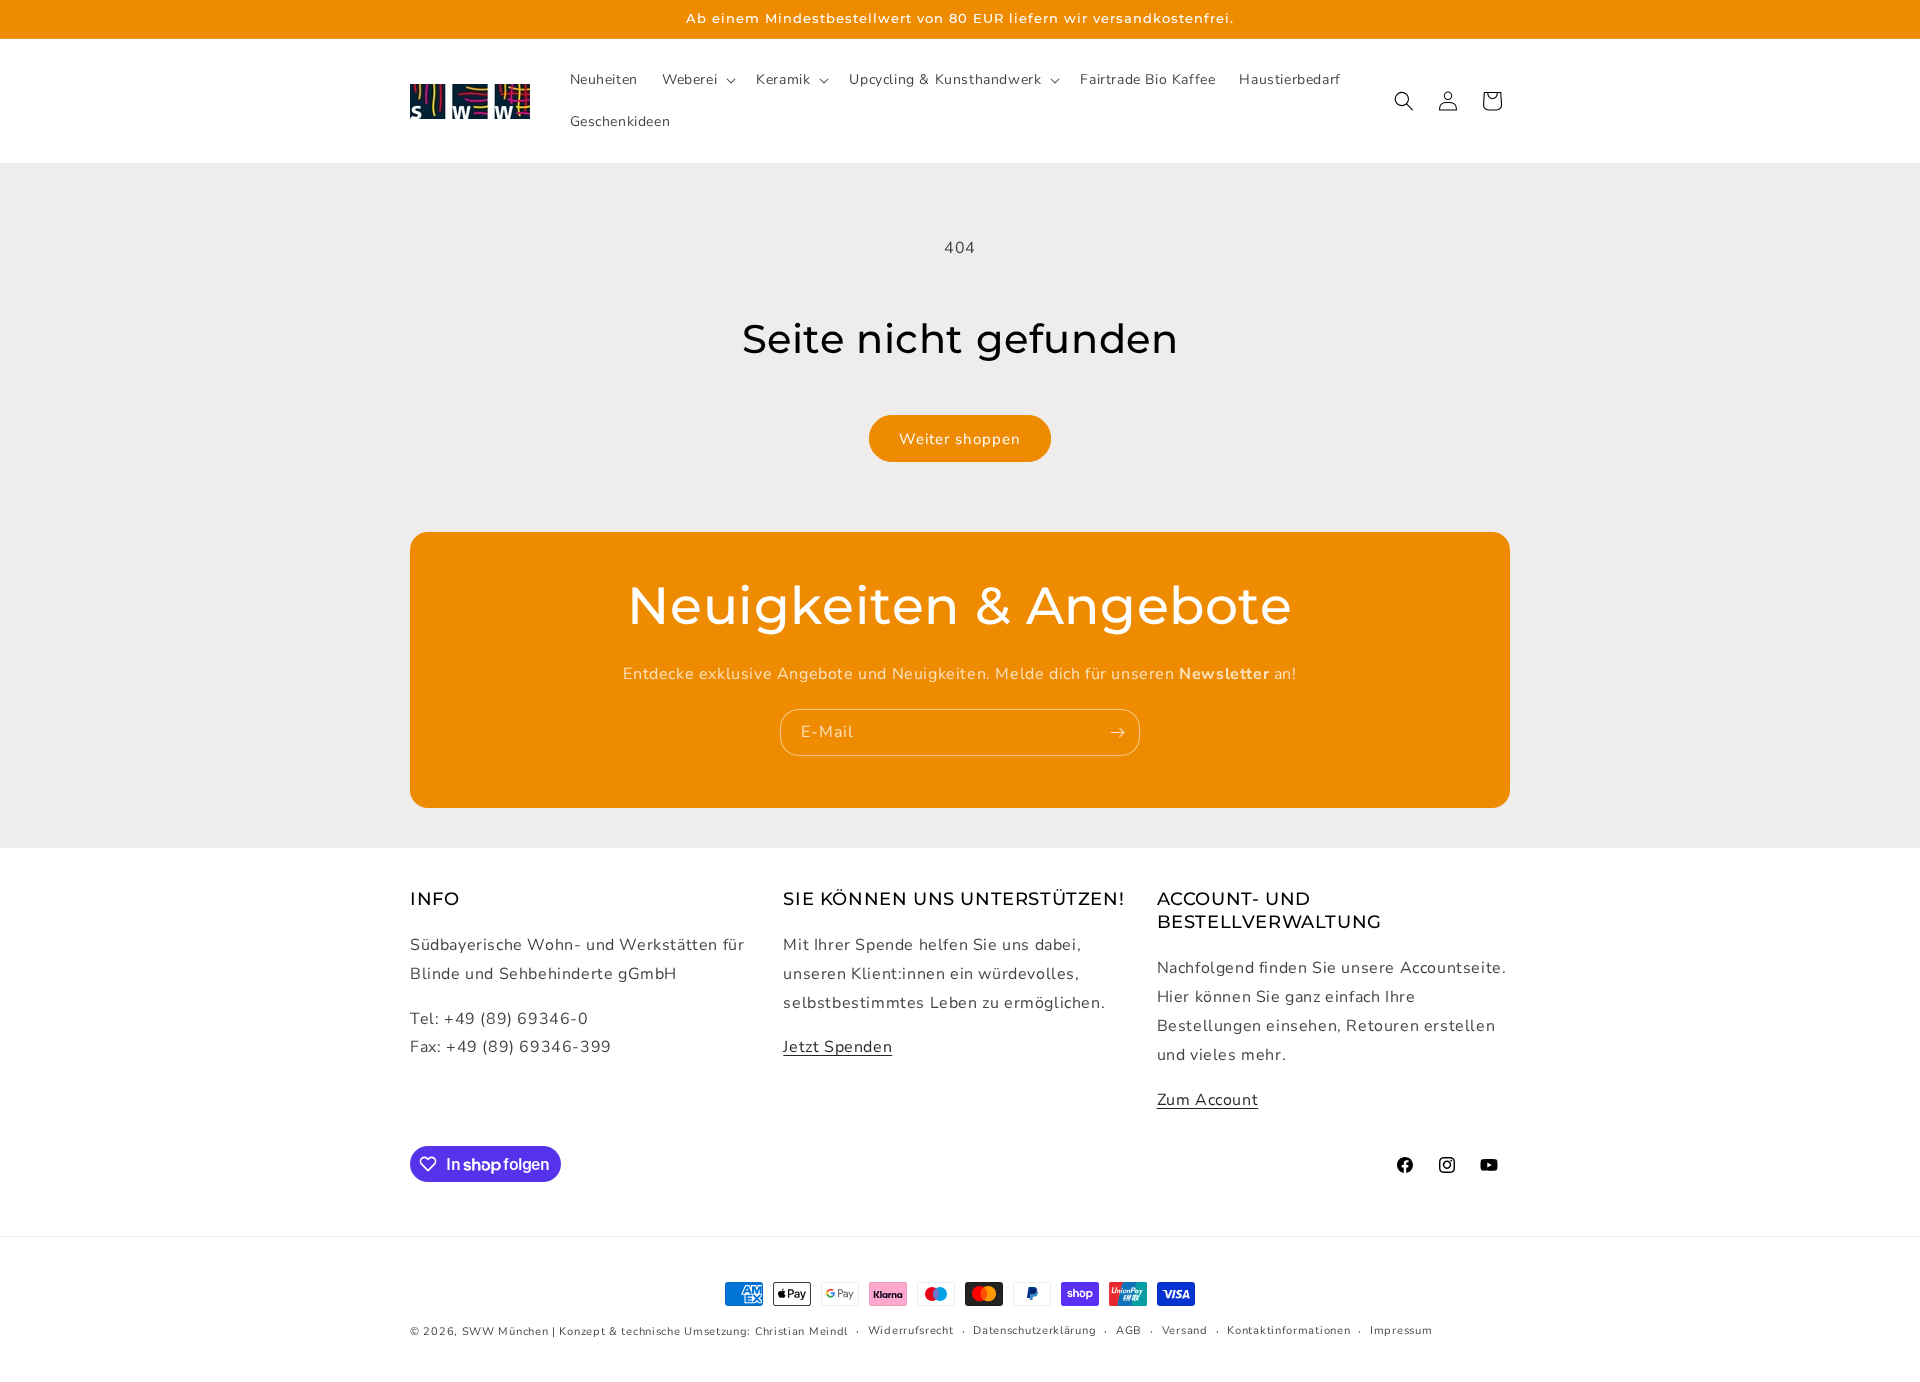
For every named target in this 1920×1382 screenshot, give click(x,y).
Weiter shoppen (960, 439)
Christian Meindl (801, 1331)
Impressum (1401, 1330)
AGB (1129, 1330)
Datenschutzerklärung (1034, 1330)
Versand (1185, 1330)
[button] (697, 80)
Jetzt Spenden (837, 1047)
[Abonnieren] (1117, 732)
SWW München (505, 1331)
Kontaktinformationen (1288, 1330)
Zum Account (1208, 1100)
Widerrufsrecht (911, 1330)
